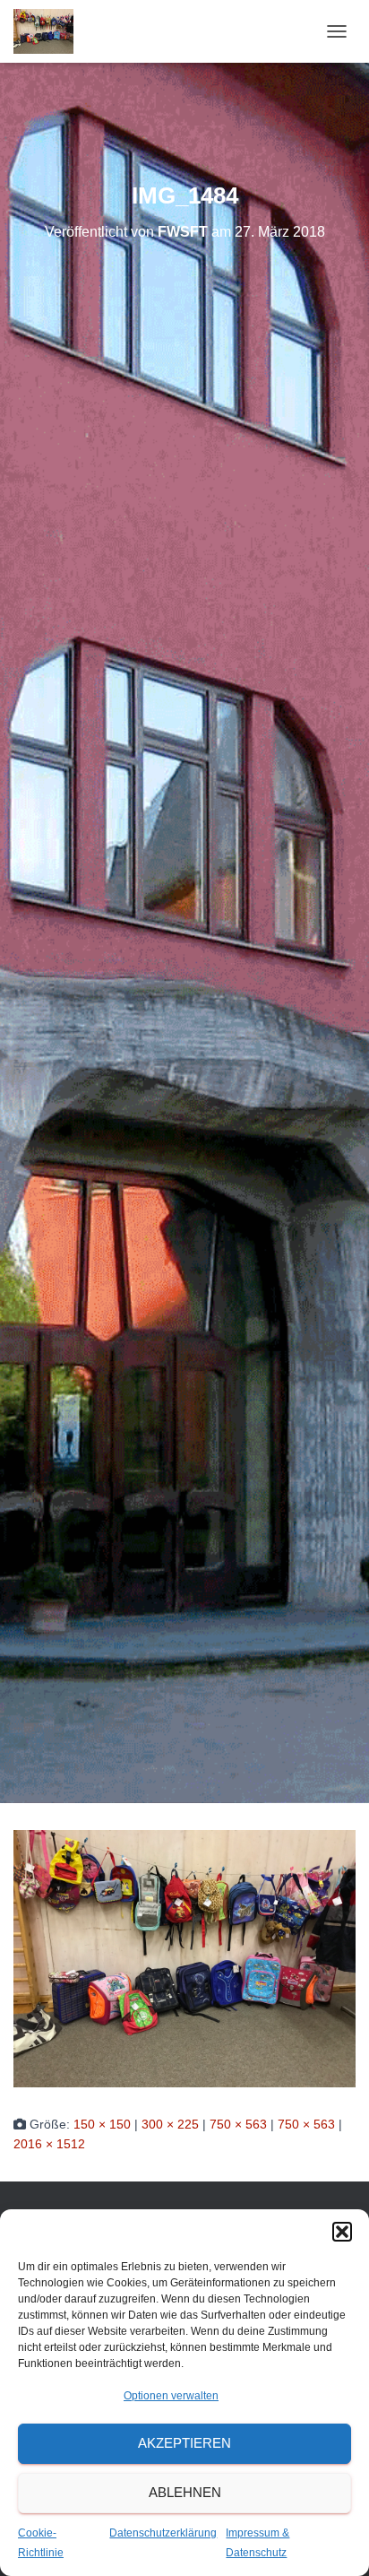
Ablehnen (185, 2492)
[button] (342, 2232)
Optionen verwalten (171, 2396)
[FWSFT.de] (50, 31)
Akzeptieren (184, 2443)
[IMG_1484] (184, 1957)
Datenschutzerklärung (163, 2533)
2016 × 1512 (49, 2144)
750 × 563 (238, 2124)
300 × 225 (170, 2124)
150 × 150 (102, 2124)
